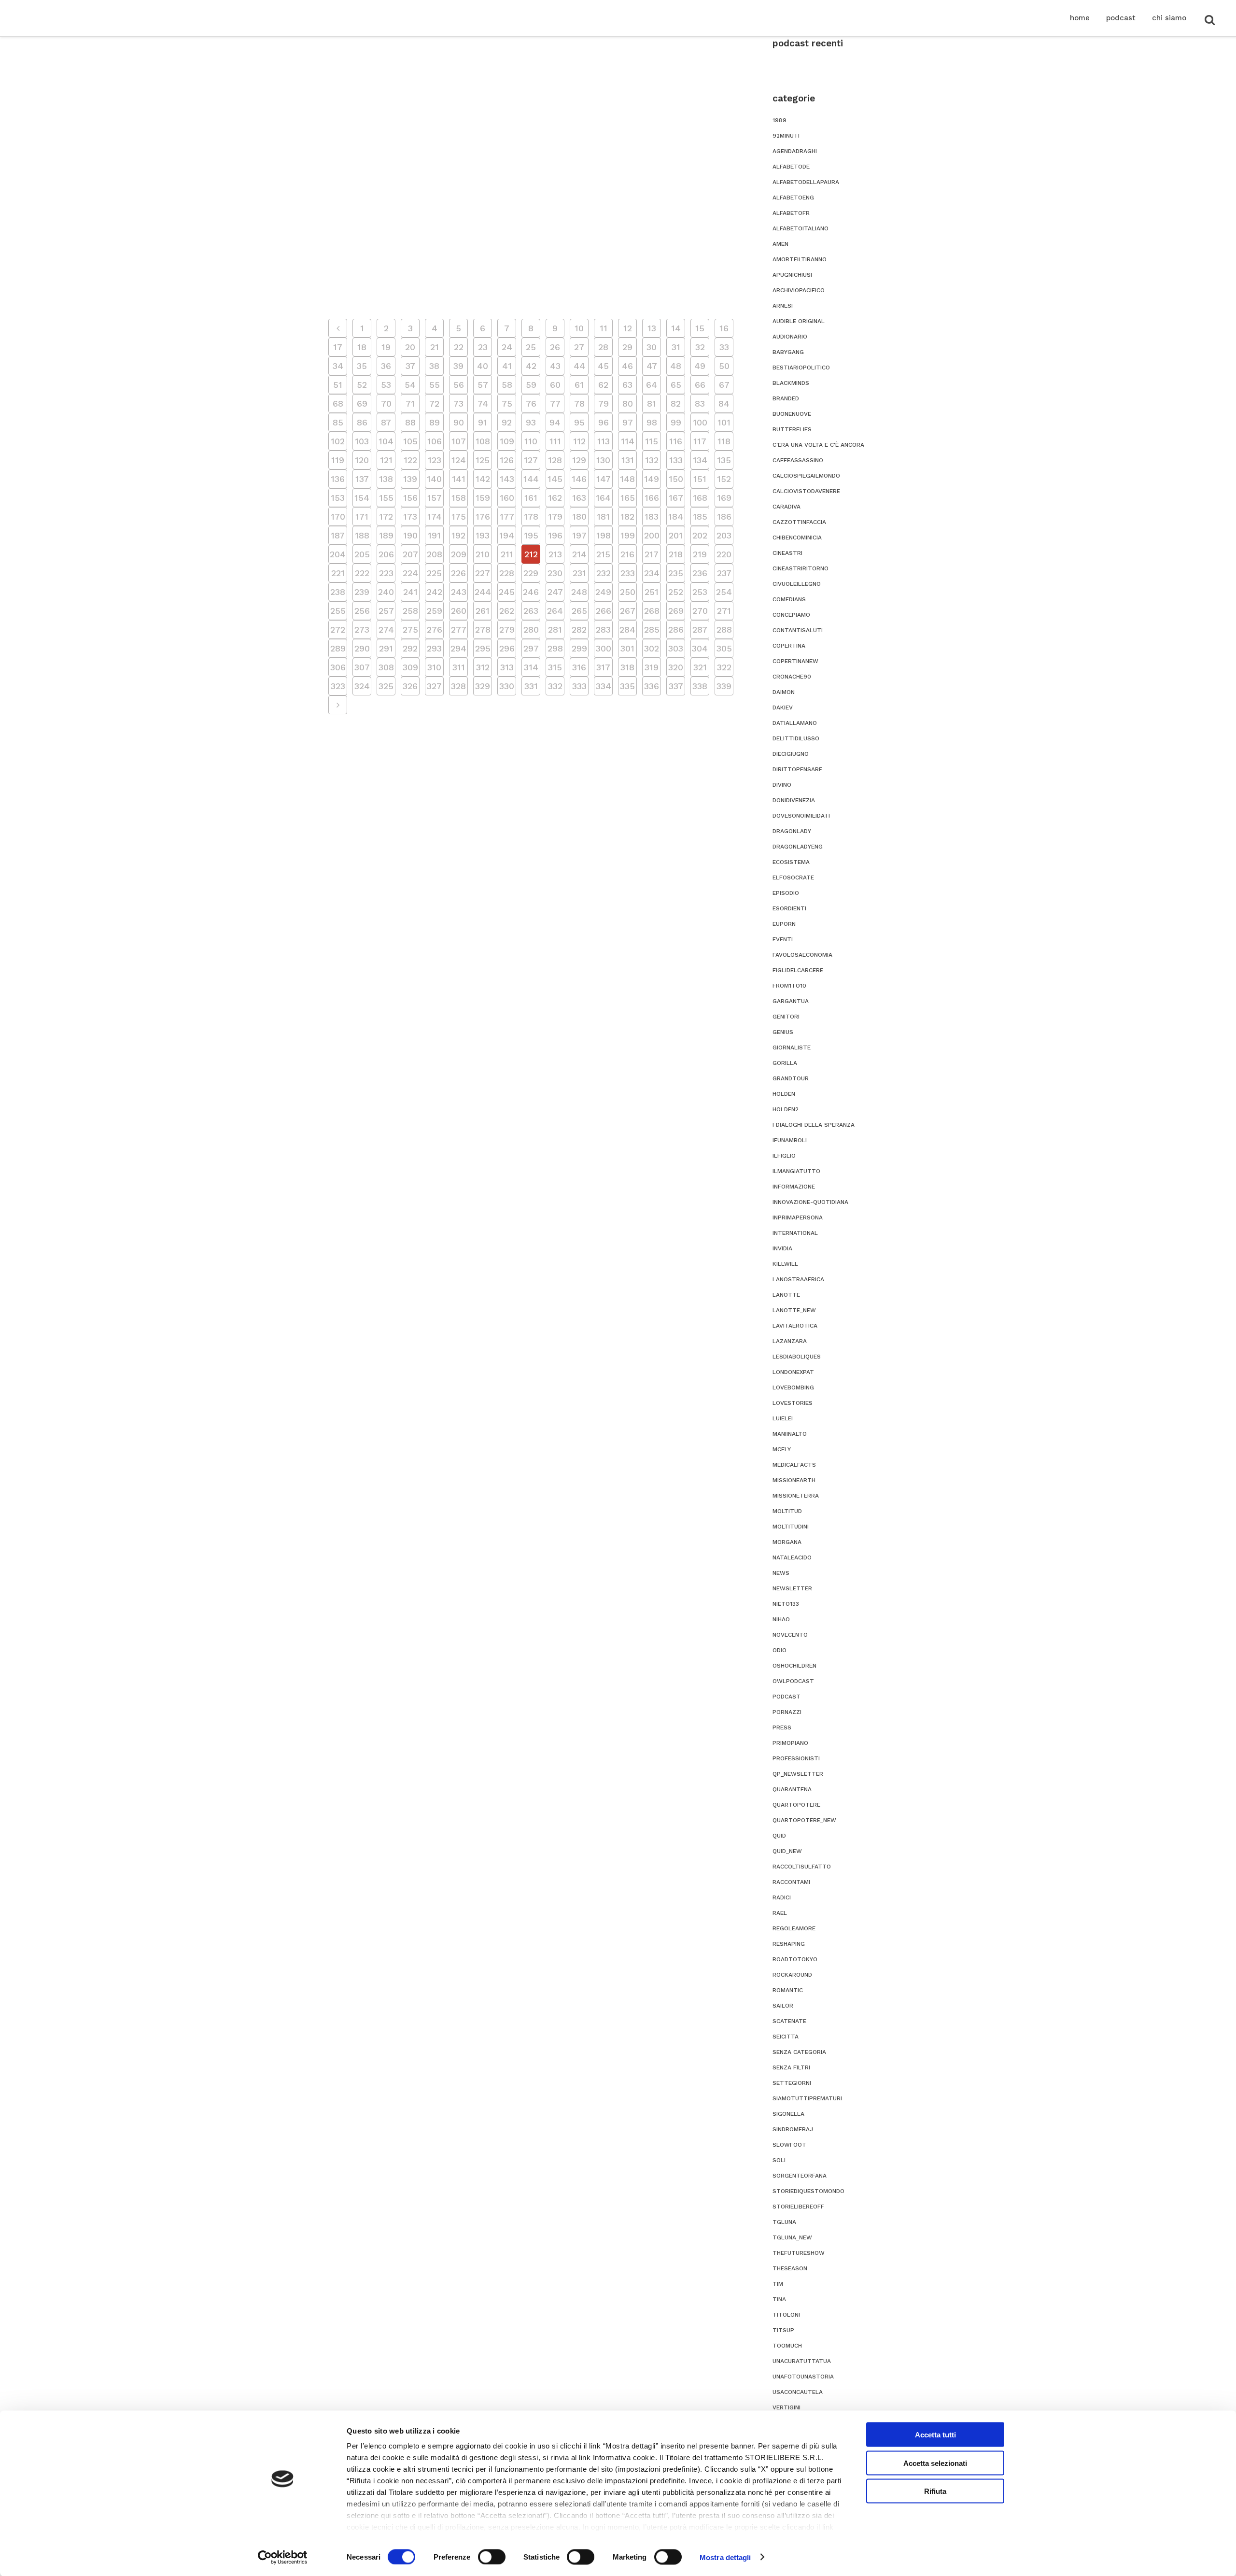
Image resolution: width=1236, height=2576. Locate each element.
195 (531, 535)
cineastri (787, 553)
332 (555, 686)
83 (700, 403)
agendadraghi (795, 151)
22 (459, 347)
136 (338, 479)
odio (780, 1650)
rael (780, 1913)
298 (555, 648)
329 (483, 686)
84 (724, 403)
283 (603, 630)
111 (555, 441)
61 (579, 385)
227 (483, 573)
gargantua (791, 1001)
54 (410, 385)
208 (435, 554)
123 (435, 460)
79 (604, 403)
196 (555, 535)
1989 (780, 120)
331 (531, 686)
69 (362, 403)
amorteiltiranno (800, 259)
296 (507, 648)
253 (700, 592)
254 (724, 592)
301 (627, 648)
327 (434, 686)
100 (700, 422)
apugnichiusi (792, 275)
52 (362, 385)
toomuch (787, 2346)
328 (458, 686)
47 (652, 366)
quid (779, 1836)
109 (507, 441)
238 (338, 592)
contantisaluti (798, 630)
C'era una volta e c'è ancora (818, 445)
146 (579, 479)
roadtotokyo (795, 1959)
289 (338, 648)
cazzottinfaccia (799, 522)
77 (555, 403)
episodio (786, 893)
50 (724, 366)
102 (338, 441)
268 (652, 611)
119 (338, 460)
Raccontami (791, 1882)
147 (604, 479)
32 (700, 347)
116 (676, 441)
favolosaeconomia (802, 955)
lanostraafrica (798, 1279)
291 (386, 648)
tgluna (784, 2222)
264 (555, 611)
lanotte (786, 1295)
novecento (790, 1635)
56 (459, 385)
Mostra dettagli (725, 2557)
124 (459, 460)
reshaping (789, 1944)
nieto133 (786, 1604)
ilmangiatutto (796, 1171)
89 (435, 422)
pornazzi (787, 1712)
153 (338, 498)
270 (700, 611)
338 (700, 686)
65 (676, 385)
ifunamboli (790, 1140)
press (782, 1727)
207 (410, 554)
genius (783, 1032)
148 (627, 479)
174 (435, 517)
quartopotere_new (804, 1820)
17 (338, 347)
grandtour (791, 1078)
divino (782, 785)
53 (386, 385)
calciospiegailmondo (806, 476)
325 (386, 686)
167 (676, 498)
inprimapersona (798, 1217)
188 (362, 535)
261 (483, 611)
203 (724, 535)
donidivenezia (794, 800)
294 (458, 648)
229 (531, 573)
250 (628, 592)
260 (459, 611)
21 (435, 347)
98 (652, 422)
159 (483, 498)
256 (362, 611)
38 (434, 366)
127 (531, 460)
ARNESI (783, 306)
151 (700, 479)
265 (579, 611)
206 (386, 554)
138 (386, 479)
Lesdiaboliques (797, 1357)
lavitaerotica (795, 1326)
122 (410, 460)
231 (579, 573)
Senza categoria (799, 2052)
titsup (783, 2330)
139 (410, 479)
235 (676, 573)
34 (338, 366)
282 (579, 630)
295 (483, 648)
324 (362, 686)
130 (603, 460)
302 (652, 648)
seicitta (786, 2037)
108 (483, 441)
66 (700, 385)
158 (459, 498)
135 (724, 460)
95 (579, 422)
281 (555, 630)
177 (507, 517)
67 (724, 385)
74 (483, 403)
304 (700, 648)
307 (362, 667)
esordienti (789, 908)
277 (459, 630)
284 (627, 630)
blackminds (791, 383)
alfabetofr (791, 213)
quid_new (787, 1851)
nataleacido (792, 1557)
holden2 (786, 1109)
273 (362, 630)
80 (628, 403)
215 (603, 554)
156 (410, 498)
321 (700, 667)
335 (627, 686)
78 (579, 403)
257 (386, 611)
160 (507, 498)
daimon (784, 692)
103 (362, 441)
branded (786, 398)
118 (724, 441)
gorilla (785, 1063)
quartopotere (796, 1805)
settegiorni (792, 2083)
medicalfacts (794, 1465)
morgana (787, 1542)
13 (652, 328)
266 (604, 611)
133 (676, 460)
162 (555, 498)
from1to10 (789, 986)
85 (338, 422)
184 (676, 517)
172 (386, 517)
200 (652, 535)
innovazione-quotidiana (810, 1202)
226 (458, 573)
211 (507, 554)
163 (579, 498)
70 (386, 403)
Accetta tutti (935, 2435)
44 (579, 366)
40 (483, 366)
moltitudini (791, 1527)
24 (507, 347)
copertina (789, 646)
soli (779, 2160)
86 (362, 422)
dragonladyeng (798, 847)
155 (386, 498)
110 (531, 441)
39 (458, 366)
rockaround (792, 1975)
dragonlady (792, 831)
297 (531, 648)
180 (579, 517)
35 (362, 366)
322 (724, 667)
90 (459, 422)
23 (483, 347)
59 (531, 385)
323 (338, 686)
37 (410, 366)
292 (410, 648)
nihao (781, 1619)
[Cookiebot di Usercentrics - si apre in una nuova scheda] (283, 2557)
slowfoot (789, 2145)
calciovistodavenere (806, 491)
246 (531, 592)
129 (579, 460)
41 (507, 366)
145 (555, 479)
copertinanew (795, 661)
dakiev (783, 708)
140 (434, 479)
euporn (784, 924)
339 (724, 686)
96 (604, 422)
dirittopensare (797, 769)
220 (724, 554)
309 (410, 667)
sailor (783, 2006)
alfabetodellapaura (806, 182)
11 (604, 328)
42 (531, 366)
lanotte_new (794, 1310)
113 (604, 441)
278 (483, 630)
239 (362, 592)
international (795, 1233)
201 (676, 535)
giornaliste (792, 1047)
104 (386, 441)
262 (507, 611)
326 (410, 686)
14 (676, 328)
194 (507, 535)
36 (386, 366)
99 (676, 422)
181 (603, 517)
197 (579, 535)
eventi (783, 939)
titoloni (786, 2315)
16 (724, 328)
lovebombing (793, 1387)
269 (676, 611)
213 (555, 554)
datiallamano (795, 723)
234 (652, 573)
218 (676, 554)
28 (603, 347)
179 (555, 517)
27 (579, 347)
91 (483, 422)
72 (434, 403)
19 (386, 347)
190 (410, 535)
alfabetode (791, 167)
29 (627, 347)
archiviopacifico (799, 290)
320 (676, 667)
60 (555, 385)
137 (362, 479)
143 (507, 479)
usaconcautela (798, 2392)
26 (555, 347)
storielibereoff (798, 2207)
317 (603, 667)
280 (531, 630)
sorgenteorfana (800, 2176)
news (781, 1573)
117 (700, 441)
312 (483, 667)
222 (362, 573)
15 (700, 328)
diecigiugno (791, 754)
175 (459, 517)
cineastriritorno (801, 568)
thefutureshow (799, 2253)
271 (724, 611)
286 (676, 630)
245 (507, 592)
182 (627, 517)
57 (483, 385)
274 (386, 630)
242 (435, 592)
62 (603, 385)
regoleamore (794, 1928)
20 (410, 347)
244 (483, 592)
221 (338, 573)
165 (628, 498)
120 (362, 460)
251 (652, 592)
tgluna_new (792, 2237)
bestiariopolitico (801, 368)
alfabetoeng (793, 198)
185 (700, 517)
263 (531, 611)
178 (531, 517)
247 (555, 592)
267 (628, 611)
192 (458, 535)
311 (459, 667)
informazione (794, 1187)
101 (724, 422)
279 (507, 630)
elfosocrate (793, 878)
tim (778, 2284)
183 (652, 517)
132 (652, 460)
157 (435, 498)
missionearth (794, 1480)
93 (531, 422)
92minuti (786, 136)
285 (652, 630)
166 (652, 498)
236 (700, 573)
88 (410, 422)
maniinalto (790, 1434)
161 (531, 498)
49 (700, 366)
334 (604, 686)
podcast (787, 1697)
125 (483, 460)
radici (782, 1897)
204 (338, 554)
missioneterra (796, 1496)
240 (386, 592)
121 (386, 460)
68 (338, 403)
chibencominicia (797, 538)
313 (507, 667)
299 (579, 648)
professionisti (796, 1758)
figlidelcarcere (798, 970)
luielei (783, 1418)
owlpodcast (793, 1681)
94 (555, 422)
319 (652, 667)
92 (507, 422)
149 (652, 479)
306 (338, 667)
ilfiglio (784, 1156)
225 (434, 573)
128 (555, 460)
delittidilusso (796, 738)
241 (410, 592)
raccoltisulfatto (802, 1867)
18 (362, 347)
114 (628, 441)
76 (531, 403)
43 (555, 366)
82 (676, 403)
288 (724, 630)
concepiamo (791, 615)
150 (676, 479)
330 (507, 686)
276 (435, 630)
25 (531, 347)
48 (676, 366)
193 (483, 535)
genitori (786, 1017)
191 (434, 535)
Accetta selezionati (935, 2463)
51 (338, 385)
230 (555, 573)
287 (700, 630)
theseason (790, 2268)
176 (483, 517)
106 (435, 441)
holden (784, 1094)
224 (410, 573)
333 (579, 686)
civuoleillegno (797, 584)
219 (700, 554)
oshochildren (794, 1666)
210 (483, 554)
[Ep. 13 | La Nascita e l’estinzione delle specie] (430, 148)
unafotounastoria (803, 2377)
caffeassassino (798, 460)
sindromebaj (793, 2129)
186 (724, 517)
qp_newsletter (798, 1774)
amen (780, 244)
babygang (788, 352)
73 (458, 403)
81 (652, 403)
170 (338, 517)
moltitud (787, 1511)
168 (700, 498)
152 (724, 479)
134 (700, 460)
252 (676, 592)
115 (652, 441)
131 (628, 460)
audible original (799, 321)
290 (362, 648)
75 (507, 403)
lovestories (793, 1403)
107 (459, 441)
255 (338, 611)
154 (362, 498)
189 (386, 535)
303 (676, 648)
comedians (789, 599)
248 (579, 592)
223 (386, 573)
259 (435, 611)
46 (627, 366)
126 (507, 460)
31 (676, 347)
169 (724, 498)
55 (435, 385)
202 (700, 535)
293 (434, 648)
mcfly (782, 1449)
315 (555, 667)
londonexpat (793, 1372)
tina (779, 2299)
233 (628, 573)
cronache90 (792, 677)
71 (410, 403)
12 (628, 328)
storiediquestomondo (808, 2191)
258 (410, 611)
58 (507, 385)
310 (434, 667)
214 (579, 554)
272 (338, 630)
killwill (785, 1264)
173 (410, 517)
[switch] (492, 2557)
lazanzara (790, 1341)
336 (652, 686)
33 (724, 347)
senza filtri (791, 2067)
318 (627, 667)
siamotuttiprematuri (807, 2098)
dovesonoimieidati (801, 816)
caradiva (787, 507)
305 (724, 648)
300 (604, 648)
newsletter (792, 1588)
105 (410, 441)
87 (386, 422)
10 (579, 328)
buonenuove (792, 414)
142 (483, 479)
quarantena (792, 1789)
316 (579, 667)
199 (628, 535)
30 (652, 347)
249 (603, 592)
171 (362, 517)
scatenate (789, 2021)
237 (724, 573)
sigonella (788, 2114)
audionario (790, 337)
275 (410, 630)
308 (386, 667)
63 (627, 385)
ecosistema (791, 862)
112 (579, 441)
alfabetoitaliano (801, 228)
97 (628, 422)
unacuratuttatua (802, 2361)
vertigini (787, 2407)
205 (362, 554)
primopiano (790, 1743)
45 (603, 366)
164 (603, 498)
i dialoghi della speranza (814, 1125)
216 (627, 554)
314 (531, 667)
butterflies (792, 429)
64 (652, 385)
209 (459, 554)
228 (507, 573)
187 (338, 535)
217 (652, 554)
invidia (782, 1248)
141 (459, 479)
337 (676, 686)
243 (459, 592)
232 (604, 573)
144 (531, 479)
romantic (788, 1990)
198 (604, 535)
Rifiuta (935, 2491)
